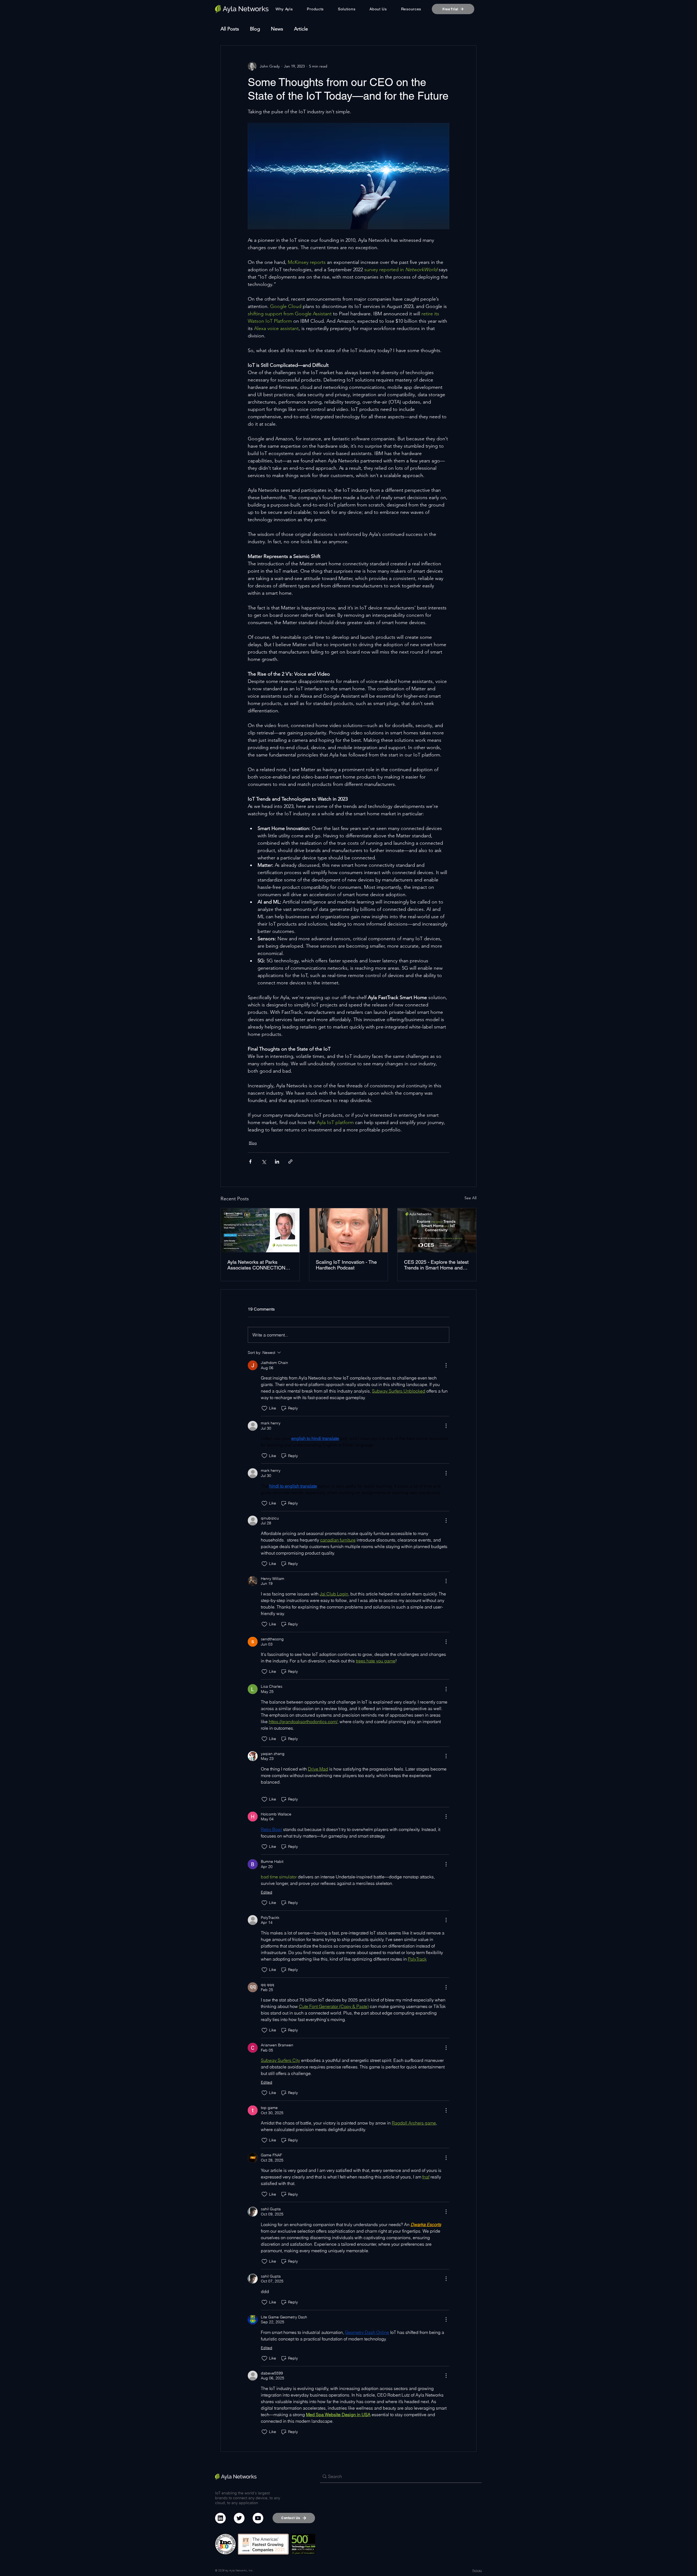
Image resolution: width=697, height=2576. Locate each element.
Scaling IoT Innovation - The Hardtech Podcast (346, 1265)
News (277, 29)
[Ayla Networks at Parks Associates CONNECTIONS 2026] (260, 1230)
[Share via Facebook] (250, 1162)
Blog (255, 29)
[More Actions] (446, 1365)
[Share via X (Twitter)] (264, 1162)
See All (470, 1198)
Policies (477, 2570)
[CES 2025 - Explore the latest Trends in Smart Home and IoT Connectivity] (437, 1230)
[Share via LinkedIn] (277, 1162)
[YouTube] (258, 2518)
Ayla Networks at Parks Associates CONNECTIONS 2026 (258, 1265)
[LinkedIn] (220, 2518)
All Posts (230, 29)
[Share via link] (290, 1162)
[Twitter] (239, 2518)
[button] (316, 9)
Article (301, 29)
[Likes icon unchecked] (264, 1408)
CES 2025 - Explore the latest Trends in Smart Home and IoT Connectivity (436, 1265)
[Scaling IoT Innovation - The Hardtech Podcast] (349, 1230)
